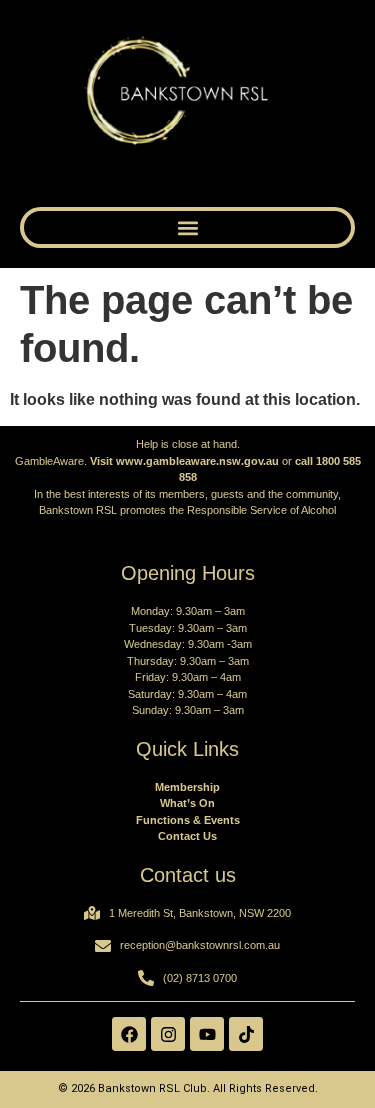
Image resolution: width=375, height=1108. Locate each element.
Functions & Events (188, 820)
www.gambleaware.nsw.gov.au (197, 461)
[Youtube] (207, 1034)
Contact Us (187, 836)
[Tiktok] (246, 1034)
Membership (187, 787)
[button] (187, 227)
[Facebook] (129, 1034)
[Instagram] (168, 1034)
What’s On (187, 803)
